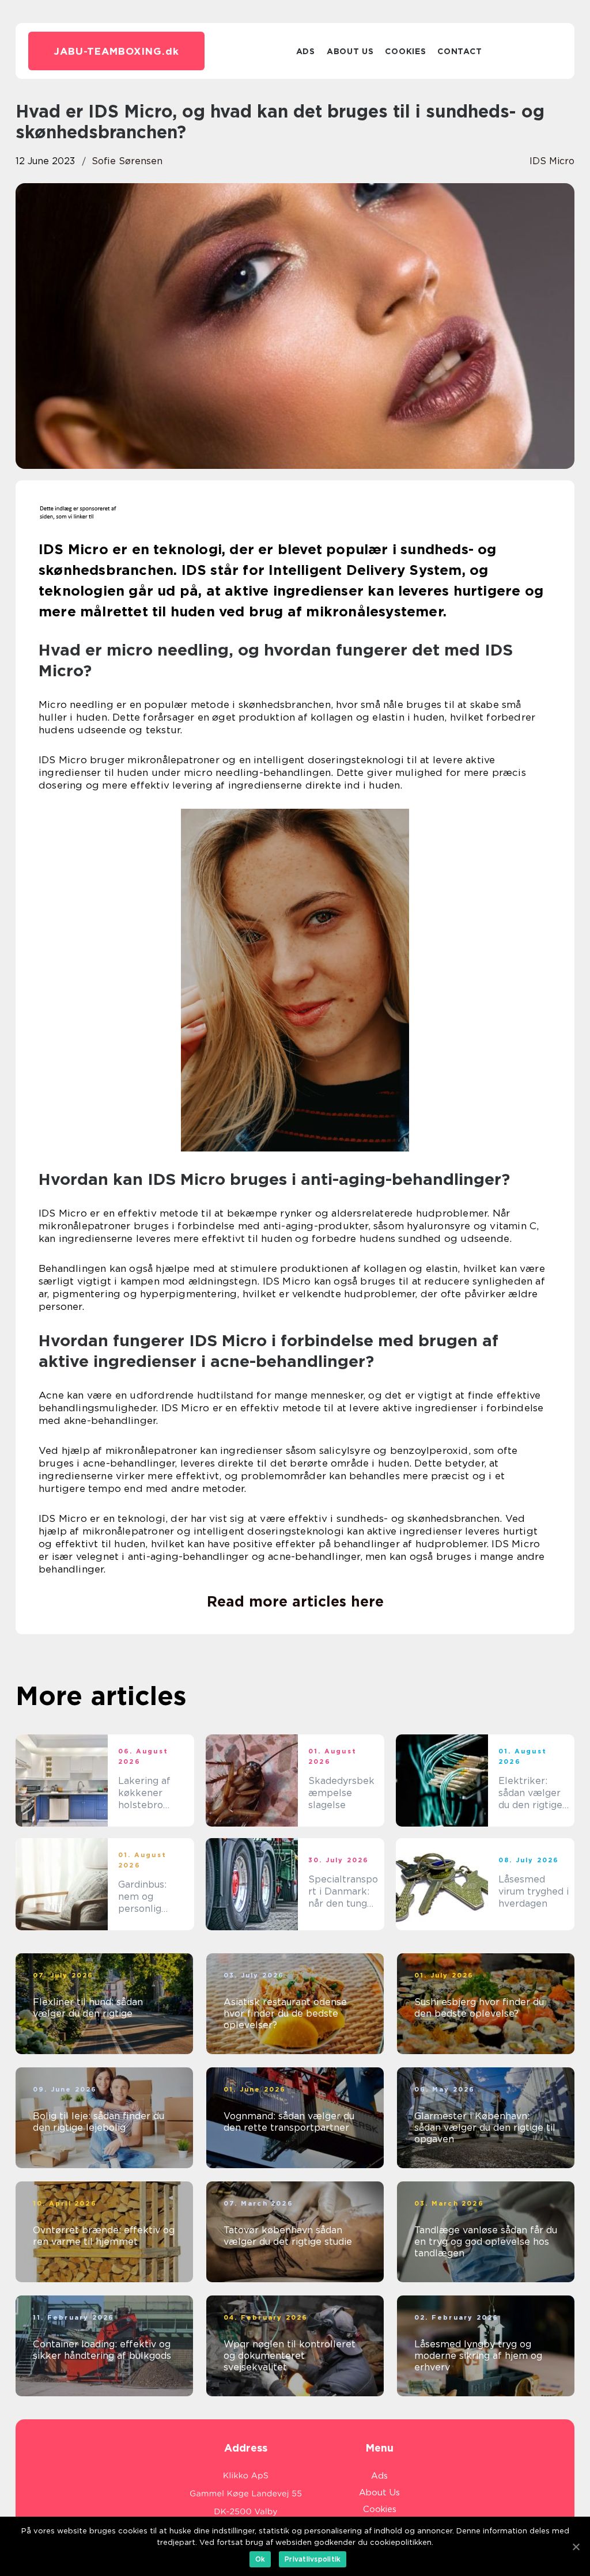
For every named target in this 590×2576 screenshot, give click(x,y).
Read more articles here (295, 1601)
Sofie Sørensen (127, 161)
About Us (350, 51)
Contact (459, 51)
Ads (306, 51)
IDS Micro (552, 161)
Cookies (405, 51)
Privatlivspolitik (313, 2559)
